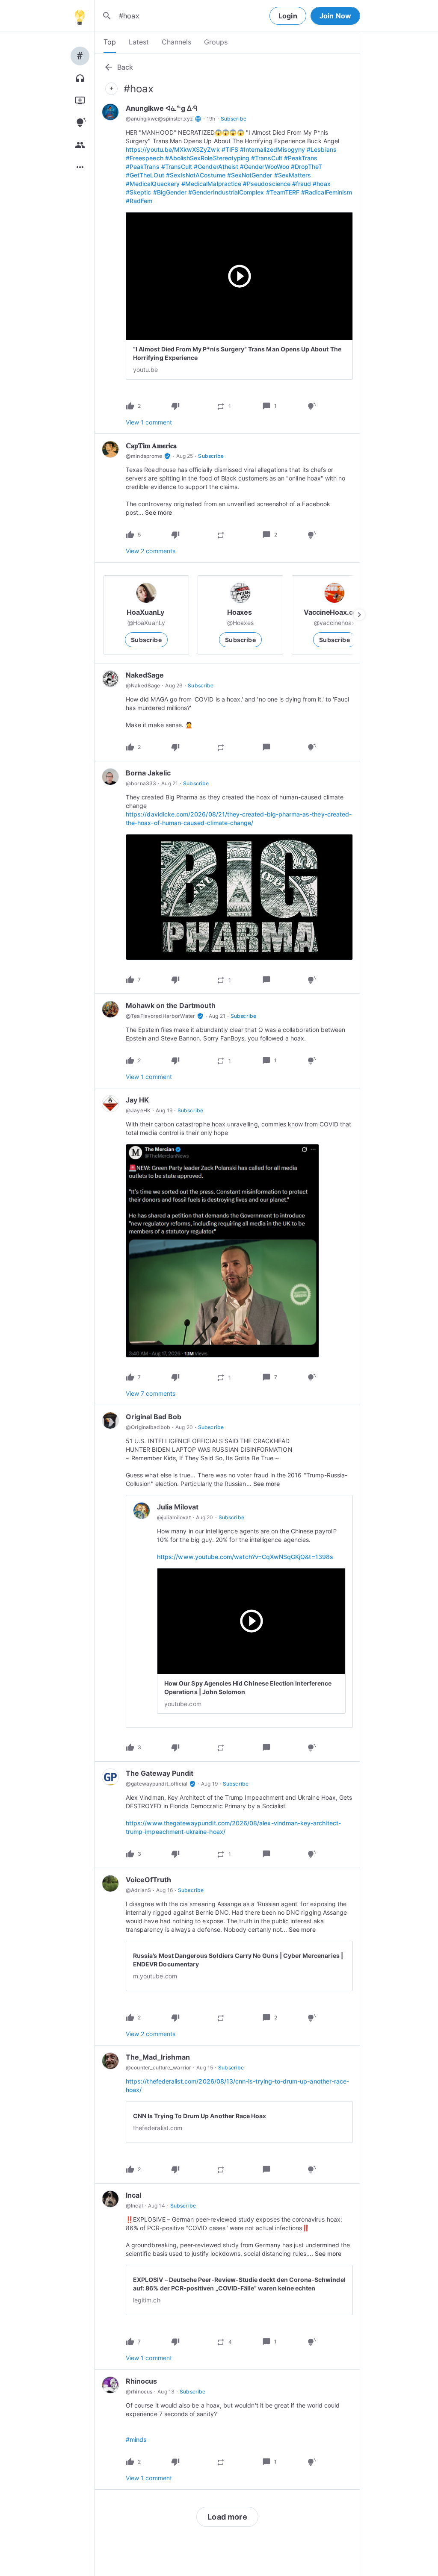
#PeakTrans (301, 158)
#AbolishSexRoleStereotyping (207, 158)
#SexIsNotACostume (196, 175)
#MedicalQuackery (153, 184)
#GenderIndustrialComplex (226, 192)
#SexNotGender (250, 175)
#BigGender (170, 192)
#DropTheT (307, 167)
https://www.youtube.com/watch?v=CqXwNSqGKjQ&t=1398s (245, 1557)
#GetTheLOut (145, 175)
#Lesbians (322, 149)
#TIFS (230, 149)
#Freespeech (145, 158)
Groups (216, 42)
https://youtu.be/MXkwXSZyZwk (173, 149)
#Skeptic (138, 192)
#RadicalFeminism (327, 192)
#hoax (321, 184)
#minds (136, 2439)
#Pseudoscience (267, 184)
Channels (176, 42)
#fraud (302, 184)
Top (110, 42)
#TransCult (267, 158)
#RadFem (139, 201)
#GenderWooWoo (265, 167)
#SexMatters (293, 175)
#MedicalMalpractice (211, 184)
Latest (139, 42)
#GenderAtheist (216, 167)
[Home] (80, 16)
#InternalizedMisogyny (272, 149)
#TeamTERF (283, 192)
